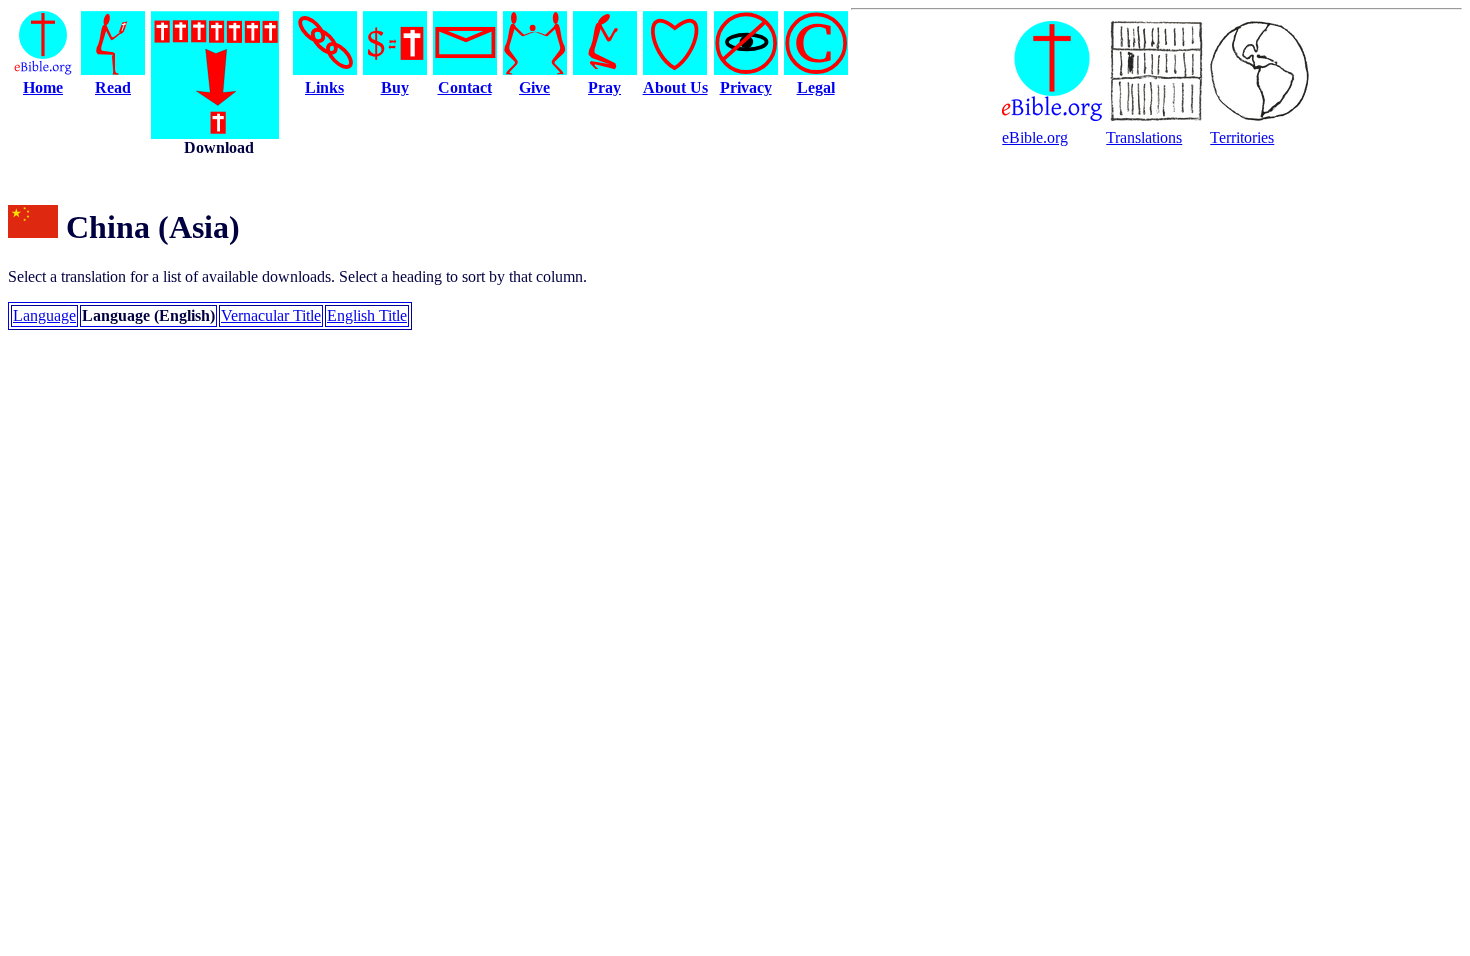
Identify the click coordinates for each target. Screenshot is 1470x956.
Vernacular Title (271, 315)
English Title (367, 315)
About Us (675, 87)
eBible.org (1035, 137)
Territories (1242, 137)
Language (44, 315)
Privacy (746, 87)
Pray (604, 87)
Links (324, 87)
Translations (1144, 137)
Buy (395, 87)
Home (43, 87)
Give (534, 87)
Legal (816, 87)
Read (113, 87)
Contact (465, 87)
